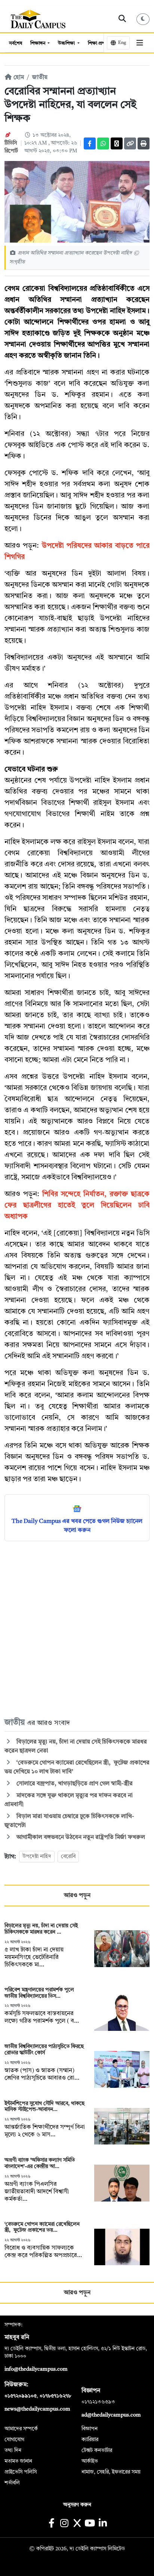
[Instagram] (64, 2524)
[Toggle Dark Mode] (143, 19)
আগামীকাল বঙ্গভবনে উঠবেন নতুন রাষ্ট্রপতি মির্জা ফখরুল (80, 1837)
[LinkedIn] (103, 2524)
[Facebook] (90, 143)
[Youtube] (90, 2524)
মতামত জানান (18, 2461)
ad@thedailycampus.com (111, 2415)
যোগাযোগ (14, 2440)
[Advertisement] (77, 1629)
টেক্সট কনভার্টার (97, 2450)
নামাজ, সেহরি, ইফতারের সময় (111, 2472)
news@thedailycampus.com (37, 2409)
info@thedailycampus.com (36, 2369)
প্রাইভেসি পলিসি (21, 2472)
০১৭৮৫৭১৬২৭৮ (55, 2396)
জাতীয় (40, 78)
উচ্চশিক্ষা (67, 43)
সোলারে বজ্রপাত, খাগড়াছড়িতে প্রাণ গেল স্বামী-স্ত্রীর (74, 1784)
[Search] (122, 19)
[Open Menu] (140, 43)
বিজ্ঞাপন (90, 2429)
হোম (18, 78)
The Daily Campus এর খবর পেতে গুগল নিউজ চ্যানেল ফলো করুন (77, 1526)
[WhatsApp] (103, 143)
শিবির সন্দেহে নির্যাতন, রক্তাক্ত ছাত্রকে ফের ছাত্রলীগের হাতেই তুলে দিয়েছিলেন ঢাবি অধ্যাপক (77, 1206)
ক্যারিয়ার (90, 2440)
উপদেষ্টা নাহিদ (37, 1856)
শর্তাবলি (12, 2483)
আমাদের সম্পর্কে (21, 2429)
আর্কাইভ (90, 2461)
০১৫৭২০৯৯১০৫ (21, 2396)
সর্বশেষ (16, 43)
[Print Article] (144, 143)
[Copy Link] (130, 143)
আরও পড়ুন (77, 1896)
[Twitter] (117, 143)
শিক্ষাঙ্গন (38, 43)
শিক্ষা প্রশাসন (100, 43)
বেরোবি (68, 1856)
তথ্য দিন (13, 2450)
